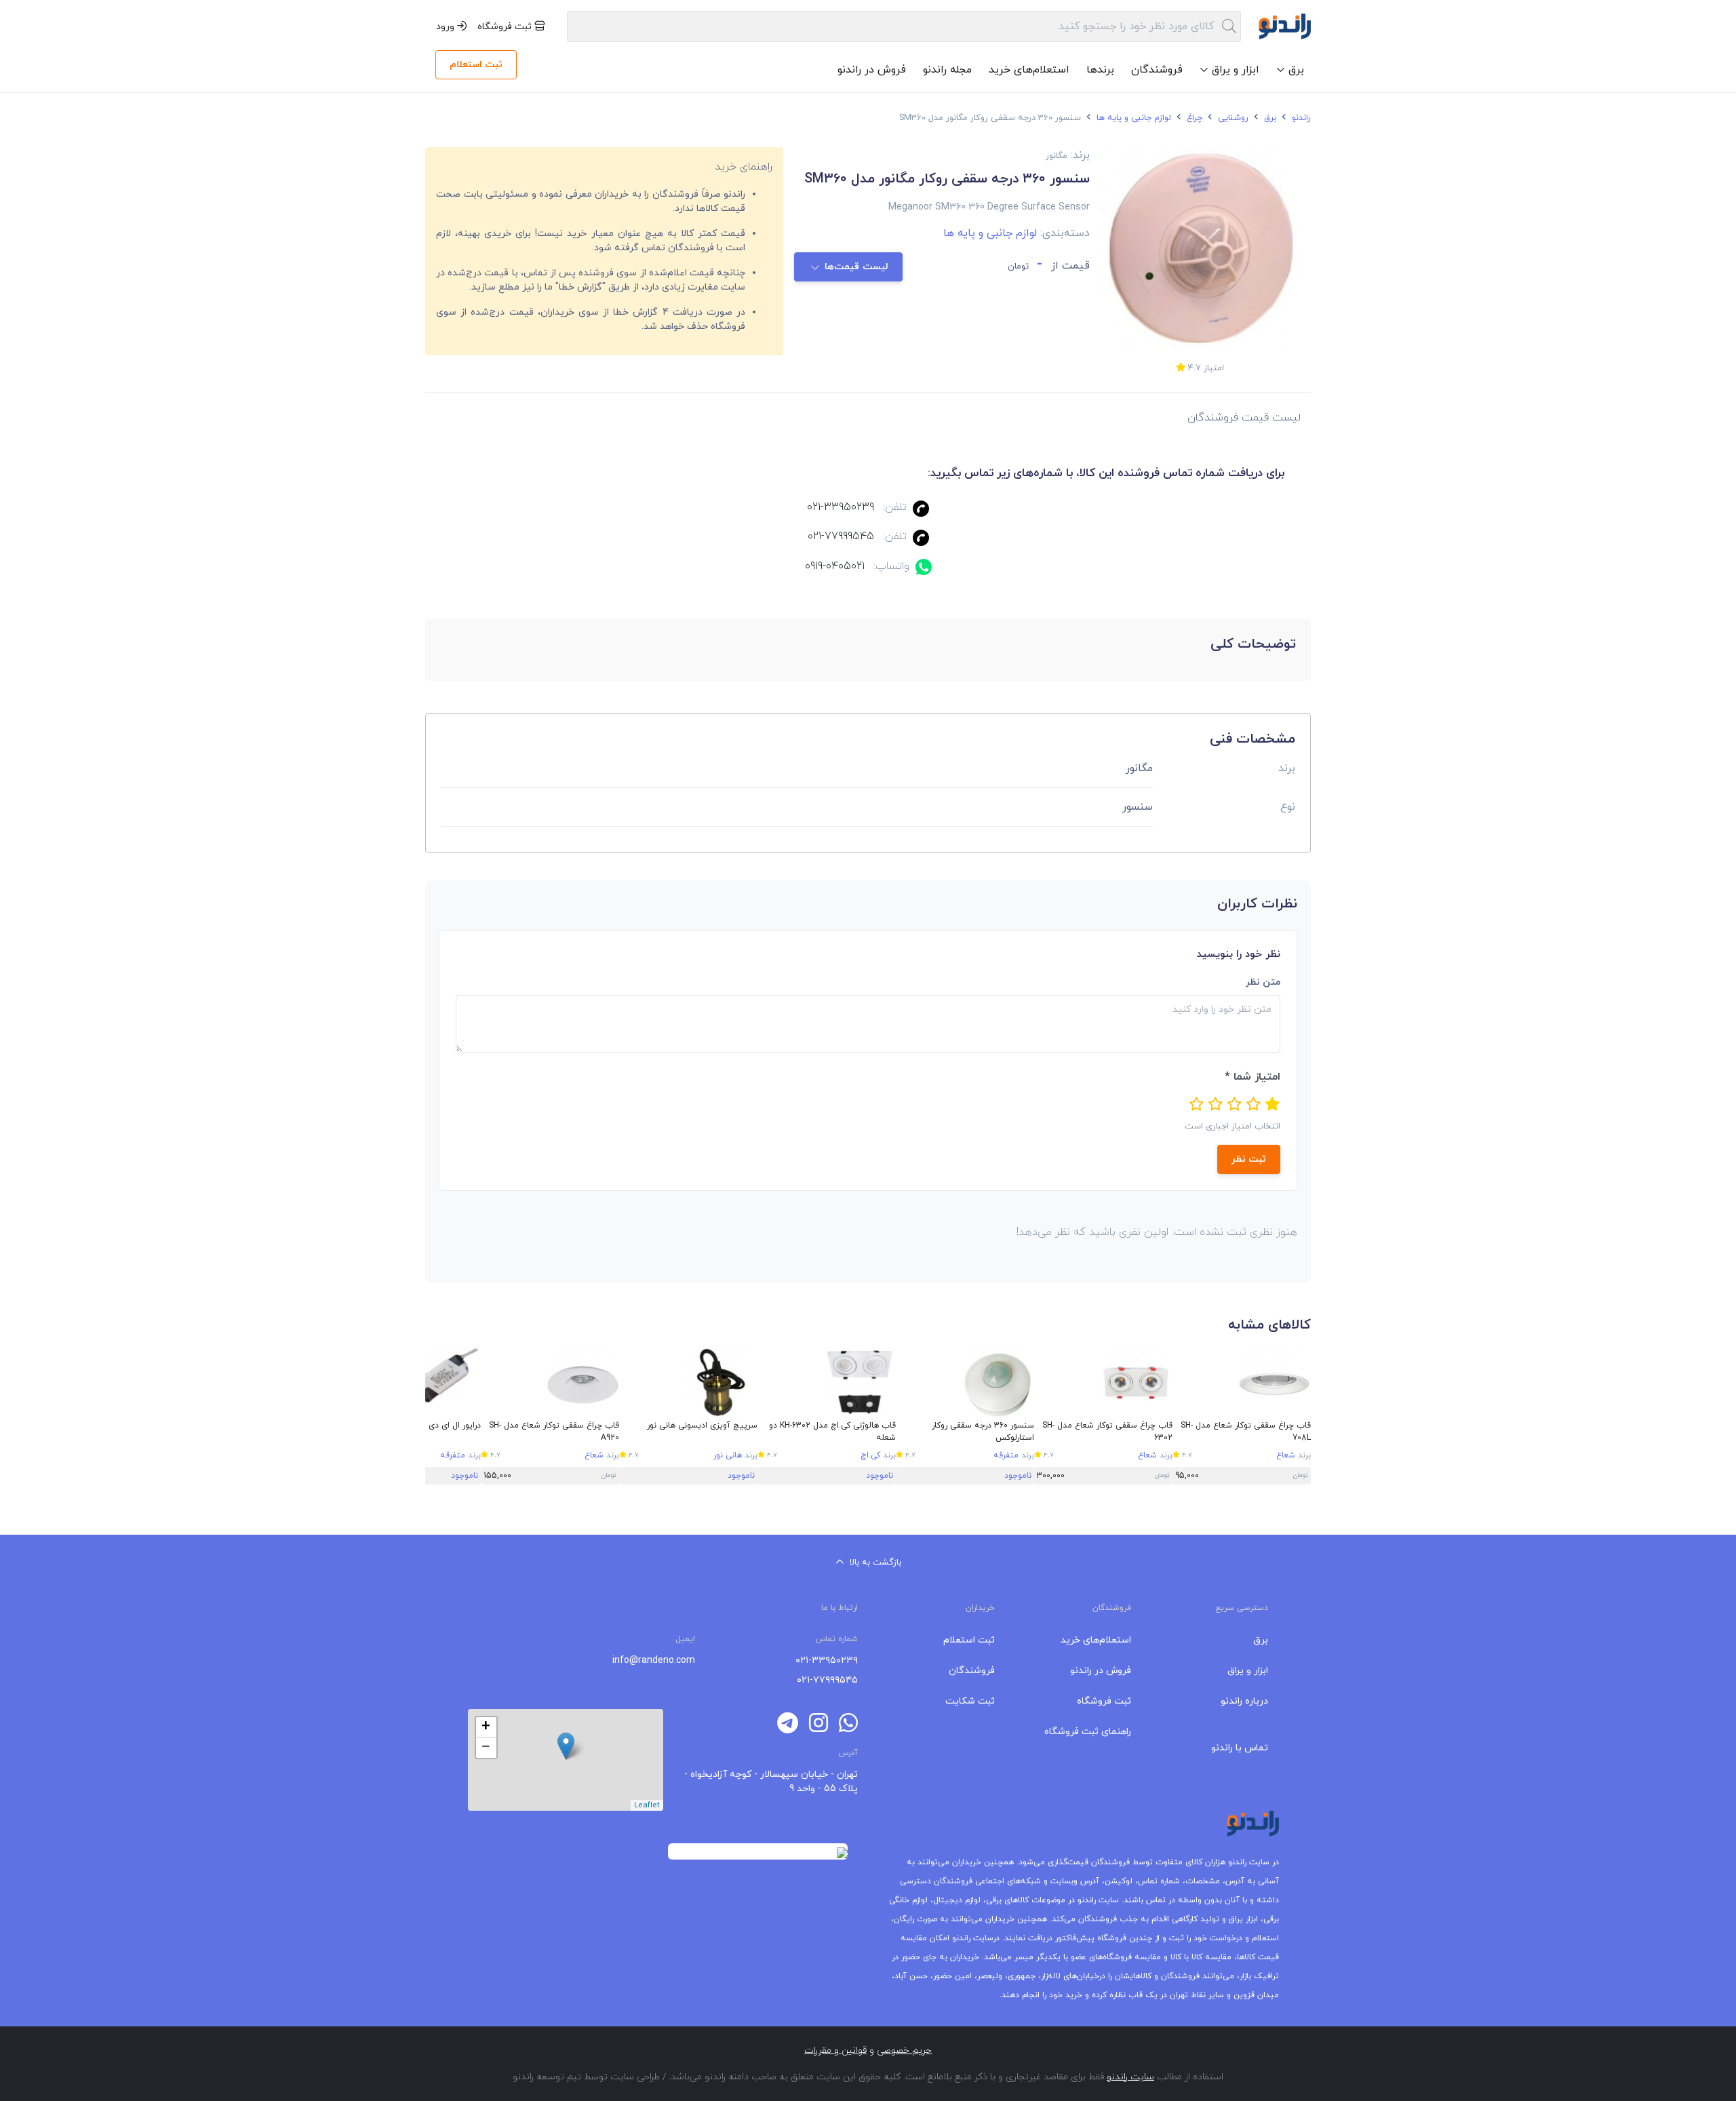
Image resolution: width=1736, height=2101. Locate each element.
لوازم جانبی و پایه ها (1132, 118)
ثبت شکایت (970, 1701)
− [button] (486, 1748)
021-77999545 (841, 536)
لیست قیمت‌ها (857, 267)
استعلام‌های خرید (1029, 70)
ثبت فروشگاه (506, 27)
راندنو (1300, 118)
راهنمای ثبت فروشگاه (1088, 1732)
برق (1269, 118)
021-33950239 (841, 507)
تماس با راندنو (1240, 1748)
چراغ (1193, 118)
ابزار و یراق (1248, 1671)
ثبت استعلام (476, 65)
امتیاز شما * (1252, 1077)
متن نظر (1263, 982)
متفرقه (1006, 1455)
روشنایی (1232, 118)
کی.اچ (870, 1455)
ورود (447, 27)
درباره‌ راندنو (1244, 1701)
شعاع (1286, 1455)
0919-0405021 (835, 566)
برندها (1100, 70)
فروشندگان (1157, 70)
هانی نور (728, 1455)
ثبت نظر (1249, 1159)
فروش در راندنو (872, 70)
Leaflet (647, 1805)
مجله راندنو (947, 70)
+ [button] (486, 1727)
